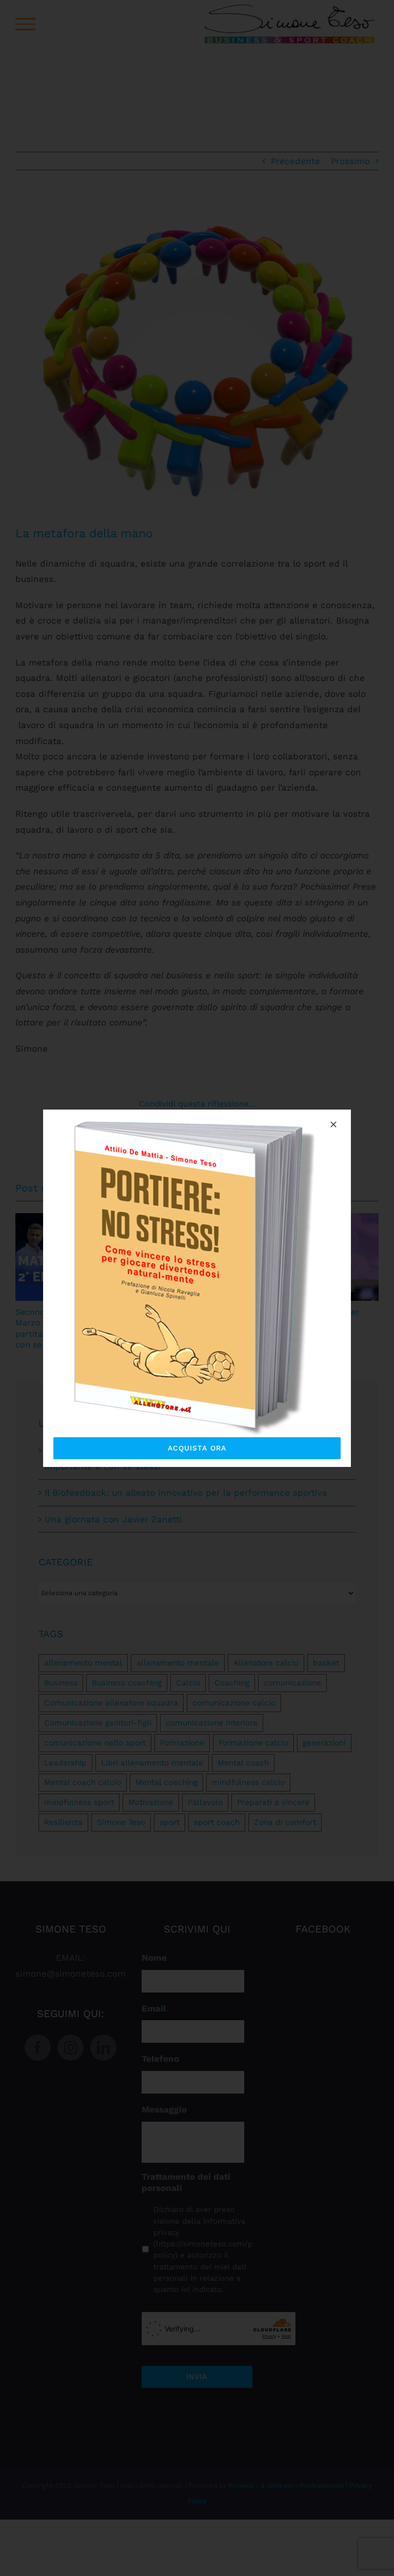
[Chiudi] (333, 1124)
